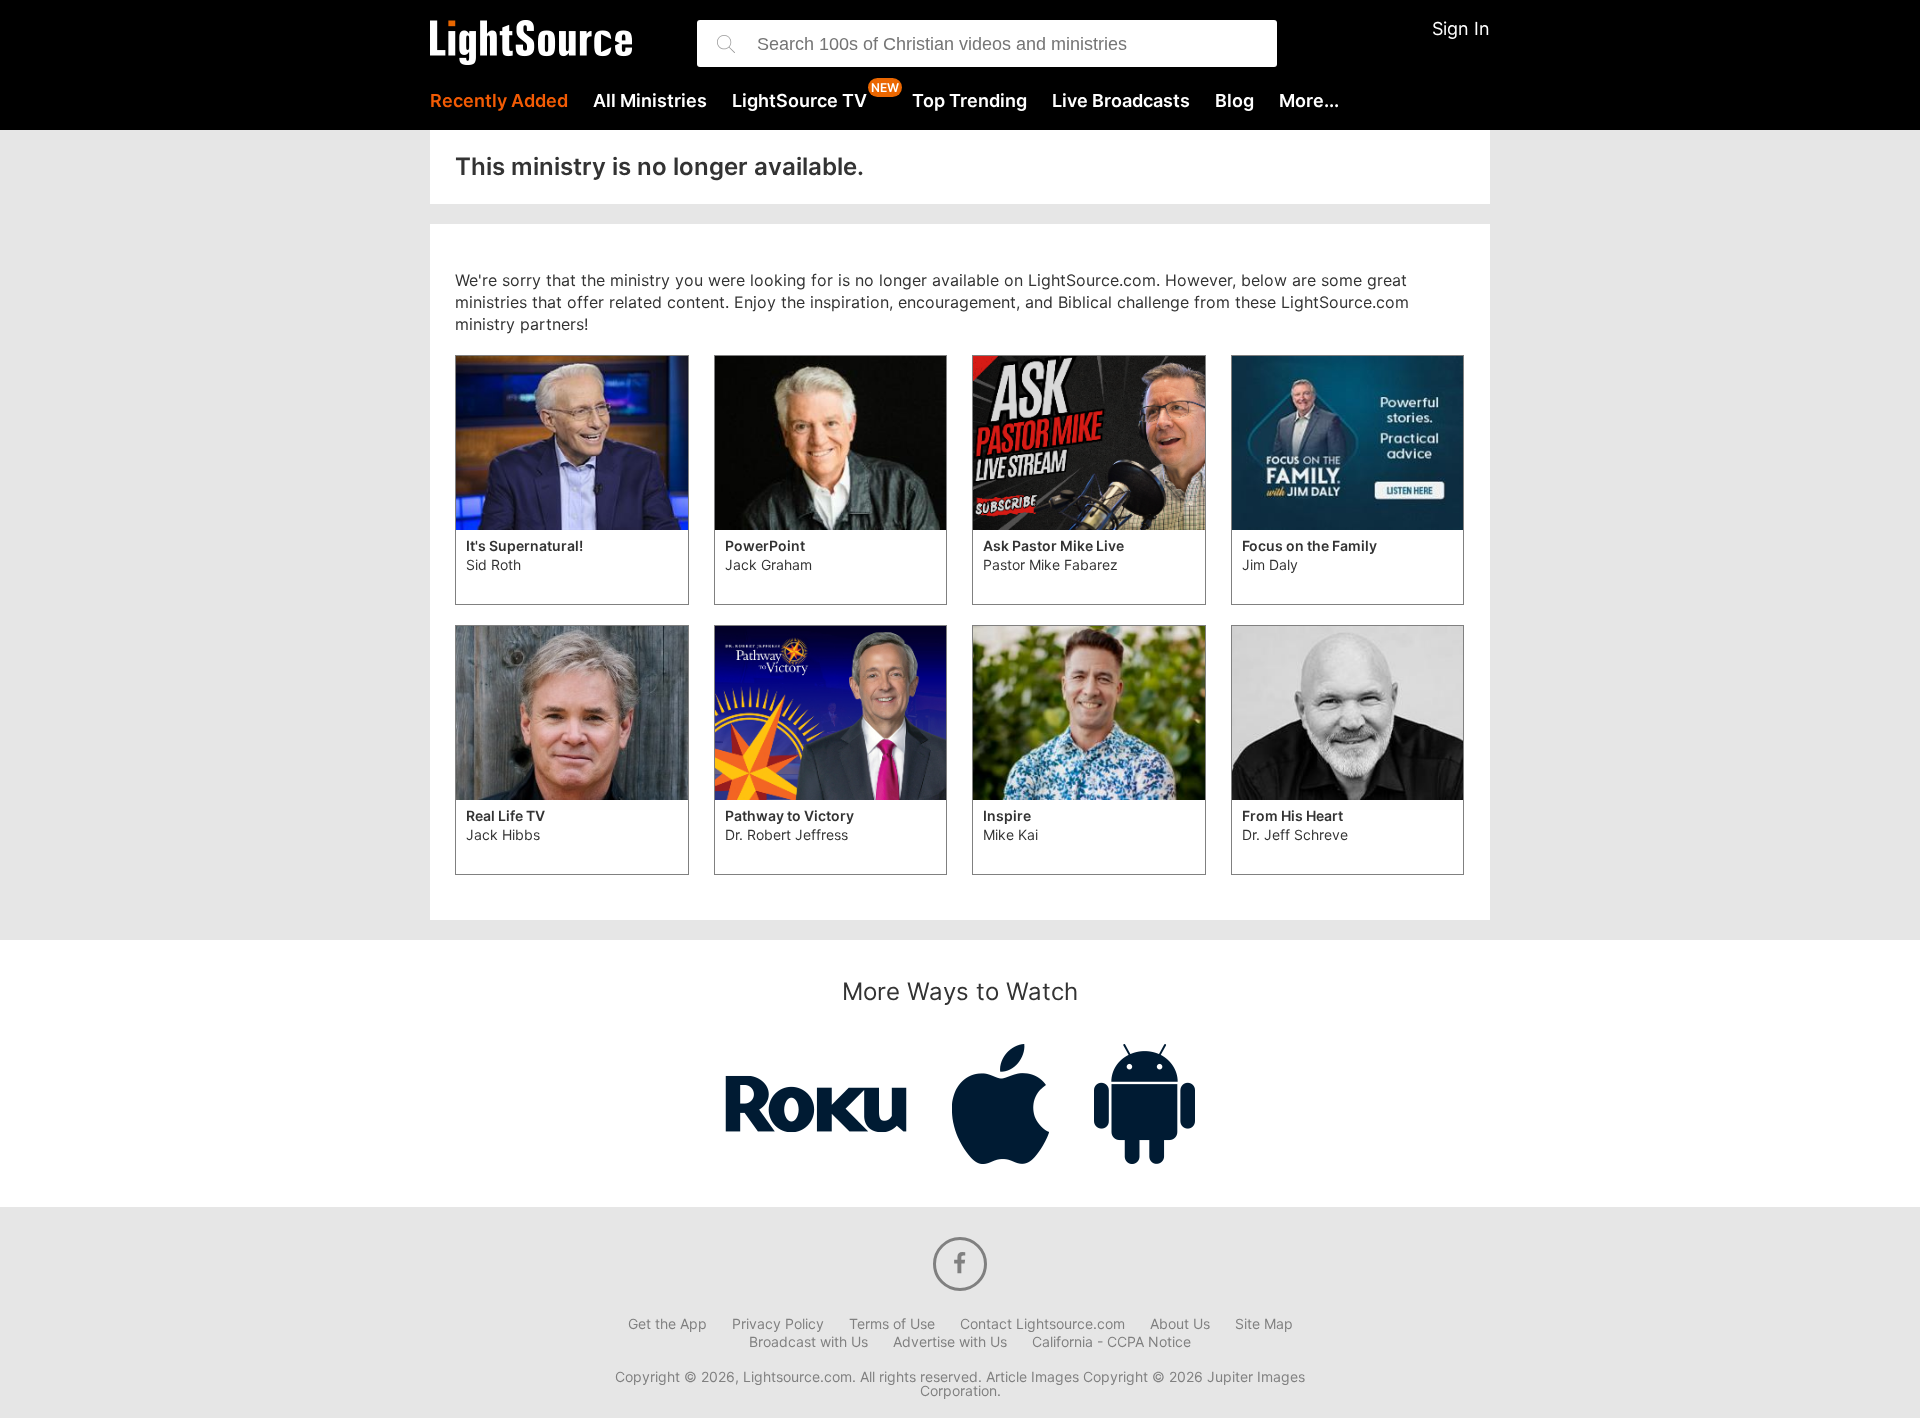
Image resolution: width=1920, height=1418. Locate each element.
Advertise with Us (950, 1342)
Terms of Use (892, 1324)
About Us (1180, 1324)
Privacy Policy (778, 1324)
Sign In (1461, 28)
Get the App (667, 1324)
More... (1309, 101)
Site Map (1264, 1324)
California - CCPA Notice (1111, 1342)
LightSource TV (799, 101)
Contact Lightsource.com (1042, 1324)
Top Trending (969, 101)
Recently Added (499, 101)
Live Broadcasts (1121, 101)
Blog (1234, 101)
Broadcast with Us (808, 1342)
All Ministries (650, 101)
